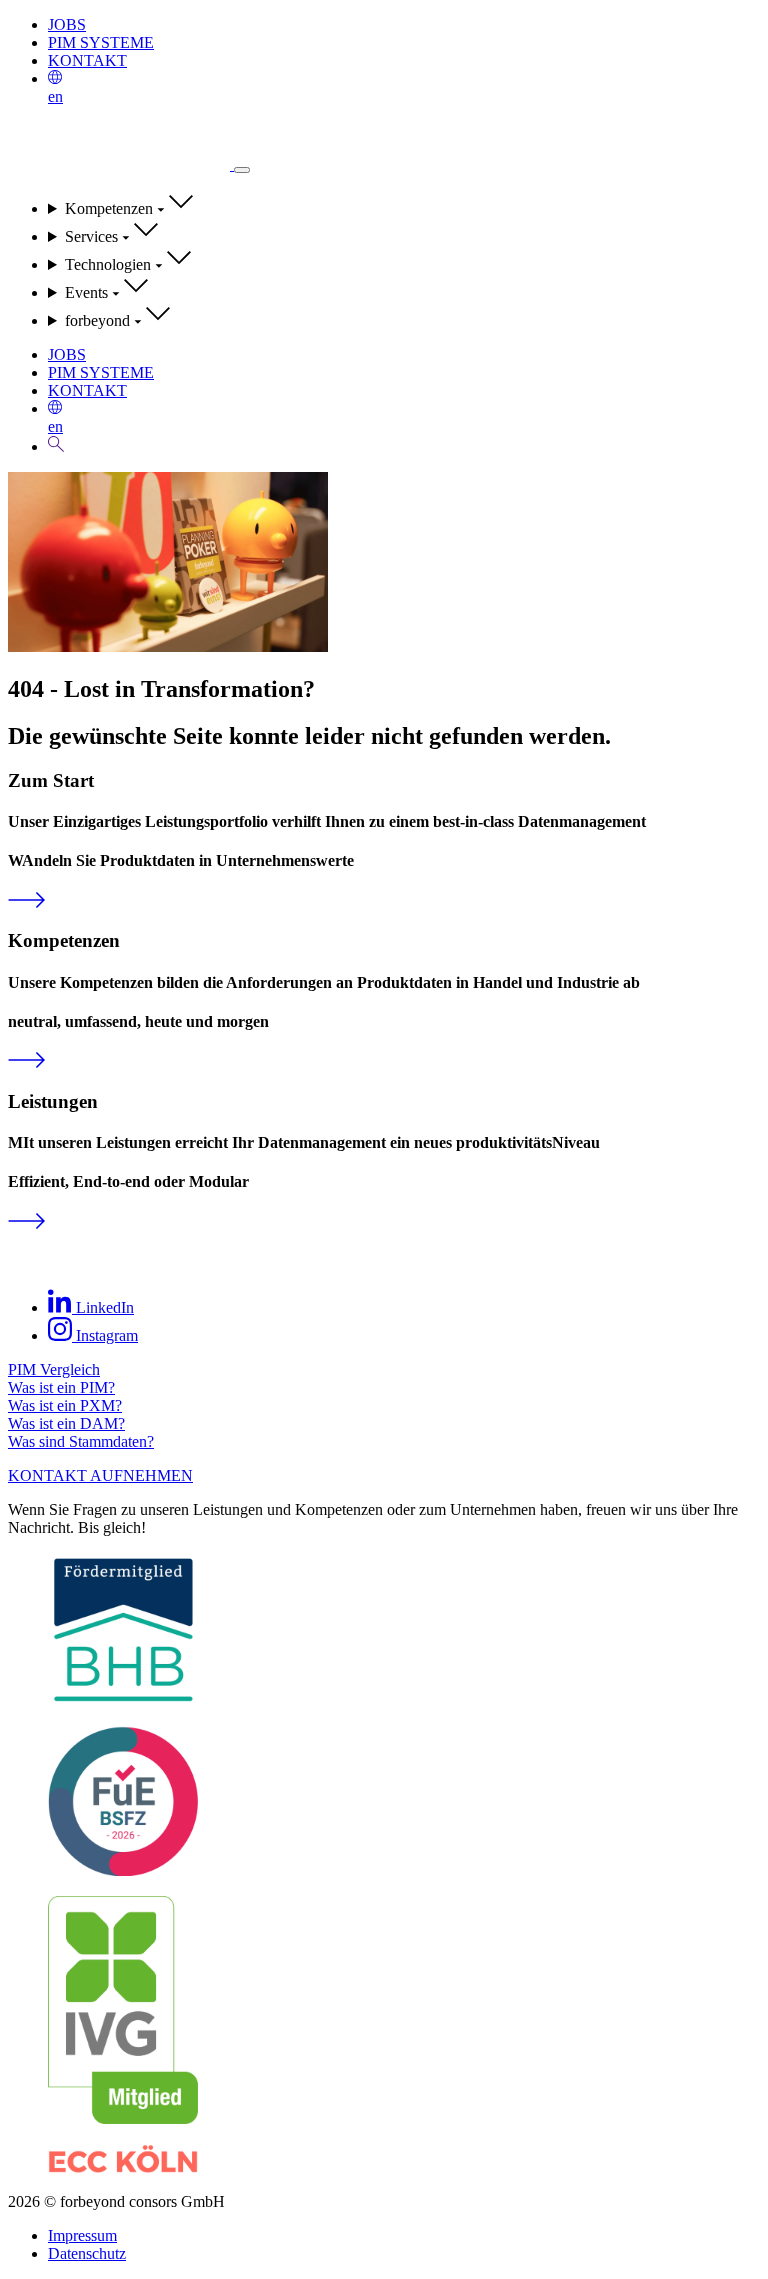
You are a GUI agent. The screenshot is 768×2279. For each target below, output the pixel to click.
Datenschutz (87, 2253)
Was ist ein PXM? (65, 1405)
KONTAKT (87, 60)
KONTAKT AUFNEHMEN (100, 1475)
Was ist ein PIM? (61, 1387)
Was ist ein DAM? (66, 1423)
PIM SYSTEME (101, 42)
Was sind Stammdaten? (81, 1441)
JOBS (67, 24)
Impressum (82, 2235)
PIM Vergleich (54, 1369)
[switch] (242, 170)
